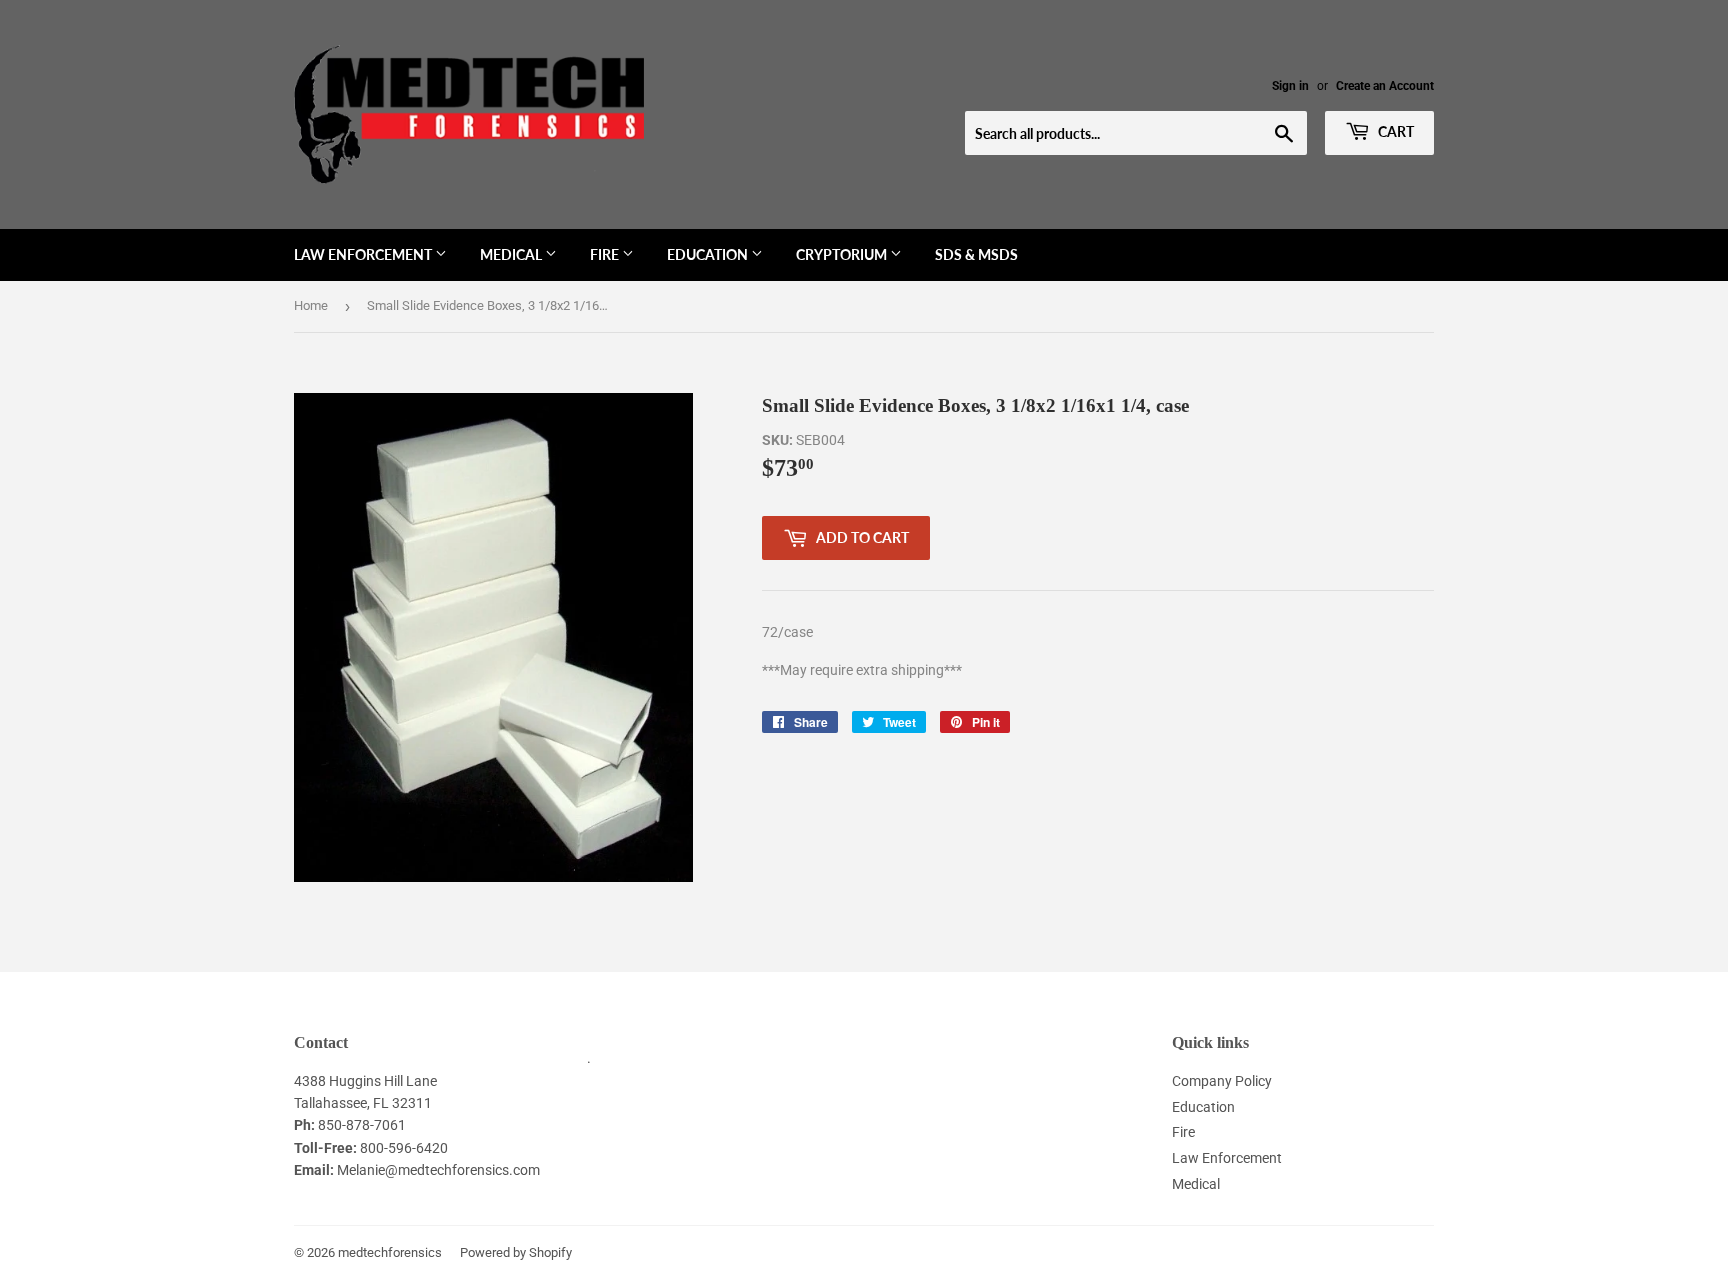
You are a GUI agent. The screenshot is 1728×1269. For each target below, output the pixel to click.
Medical (512, 254)
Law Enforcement (364, 254)
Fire (606, 254)
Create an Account (1385, 86)
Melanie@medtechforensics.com (438, 1170)
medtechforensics (390, 1252)
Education (709, 254)
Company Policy (1222, 1081)
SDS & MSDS (976, 254)
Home (311, 305)
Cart (1394, 131)
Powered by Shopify (516, 1252)
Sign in (1290, 86)
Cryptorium (843, 254)
